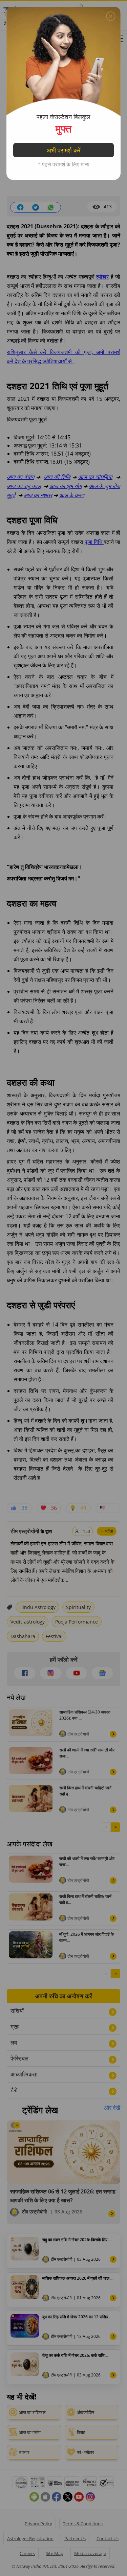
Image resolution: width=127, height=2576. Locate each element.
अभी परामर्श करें (64, 150)
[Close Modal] (111, 16)
